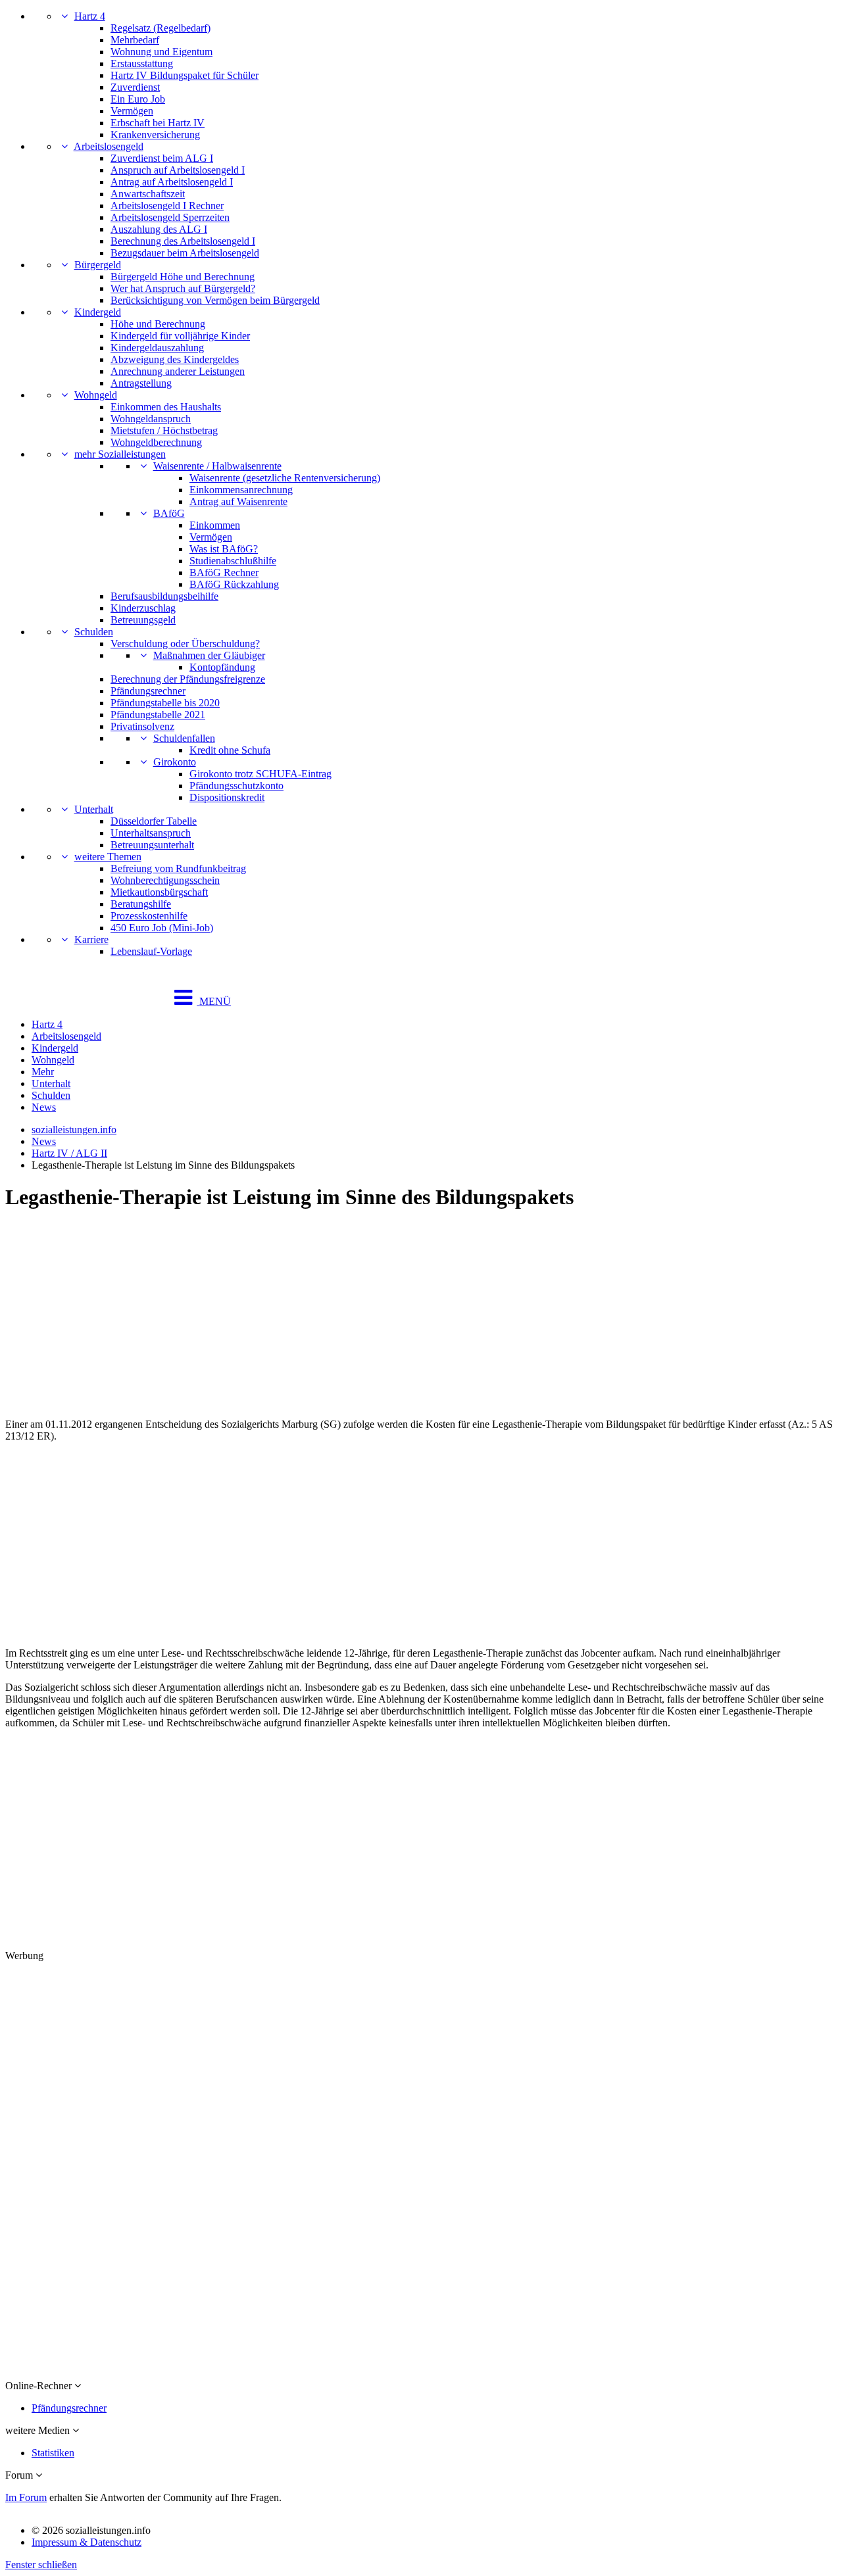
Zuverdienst (135, 87)
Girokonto (175, 762)
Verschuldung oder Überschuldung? (185, 644)
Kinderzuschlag (143, 608)
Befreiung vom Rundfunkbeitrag (178, 868)
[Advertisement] (400, 1316)
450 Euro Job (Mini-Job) (162, 928)
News (44, 1107)
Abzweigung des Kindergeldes (175, 359)
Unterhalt (94, 809)
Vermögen (132, 111)
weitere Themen (108, 857)
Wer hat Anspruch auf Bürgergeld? (183, 288)
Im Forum (26, 2497)
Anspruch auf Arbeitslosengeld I (178, 170)
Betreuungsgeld (143, 620)
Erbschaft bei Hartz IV (158, 123)
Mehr (43, 1072)
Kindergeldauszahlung (157, 348)
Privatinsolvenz (142, 726)
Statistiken (53, 2453)
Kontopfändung (222, 667)
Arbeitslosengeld (109, 146)
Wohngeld (96, 395)
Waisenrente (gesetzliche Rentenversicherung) (285, 478)
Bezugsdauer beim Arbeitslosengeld (185, 253)
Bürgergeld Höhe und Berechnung (183, 277)
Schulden (94, 632)
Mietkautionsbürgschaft (159, 892)
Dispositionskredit (227, 797)
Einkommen (215, 525)
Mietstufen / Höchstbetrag (164, 430)
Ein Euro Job (138, 99)
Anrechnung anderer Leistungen (178, 371)
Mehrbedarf (135, 40)
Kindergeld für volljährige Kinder (180, 336)
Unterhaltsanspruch (151, 833)
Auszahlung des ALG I (159, 229)
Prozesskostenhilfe (149, 916)
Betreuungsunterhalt (152, 845)
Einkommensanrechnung (241, 490)
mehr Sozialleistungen (120, 454)
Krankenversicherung (155, 134)
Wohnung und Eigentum (161, 52)
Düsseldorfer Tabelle (154, 821)
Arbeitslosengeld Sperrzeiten (170, 217)
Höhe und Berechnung (158, 324)
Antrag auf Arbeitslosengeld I (172, 182)
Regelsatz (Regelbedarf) (161, 28)
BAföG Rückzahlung (234, 584)
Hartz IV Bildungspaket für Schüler (185, 75)
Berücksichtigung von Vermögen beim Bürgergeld (215, 300)
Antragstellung (141, 383)
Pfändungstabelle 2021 (158, 715)
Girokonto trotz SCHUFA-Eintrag (260, 774)
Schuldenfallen (184, 738)
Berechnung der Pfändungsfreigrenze (188, 679)
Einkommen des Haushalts (166, 407)
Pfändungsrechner (148, 691)
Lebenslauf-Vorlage (151, 951)
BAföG (169, 513)
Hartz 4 (90, 16)
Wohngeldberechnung (156, 442)
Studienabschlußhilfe (233, 561)
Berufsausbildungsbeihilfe (164, 596)
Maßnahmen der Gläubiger (209, 655)
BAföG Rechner (224, 572)
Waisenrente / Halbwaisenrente (217, 466)
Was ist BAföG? (224, 549)
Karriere (91, 939)
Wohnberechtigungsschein (165, 880)
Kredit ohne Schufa (230, 750)
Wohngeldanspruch (151, 419)
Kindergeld (98, 312)
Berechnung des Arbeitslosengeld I (183, 241)
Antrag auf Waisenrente (238, 501)
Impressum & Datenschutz (87, 2542)
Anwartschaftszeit (148, 194)
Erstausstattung (142, 63)
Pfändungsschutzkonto (236, 786)
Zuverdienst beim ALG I (162, 158)
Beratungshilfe (141, 904)
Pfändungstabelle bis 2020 (165, 703)
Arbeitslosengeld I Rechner (167, 206)
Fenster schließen (41, 2564)
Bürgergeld (98, 265)
